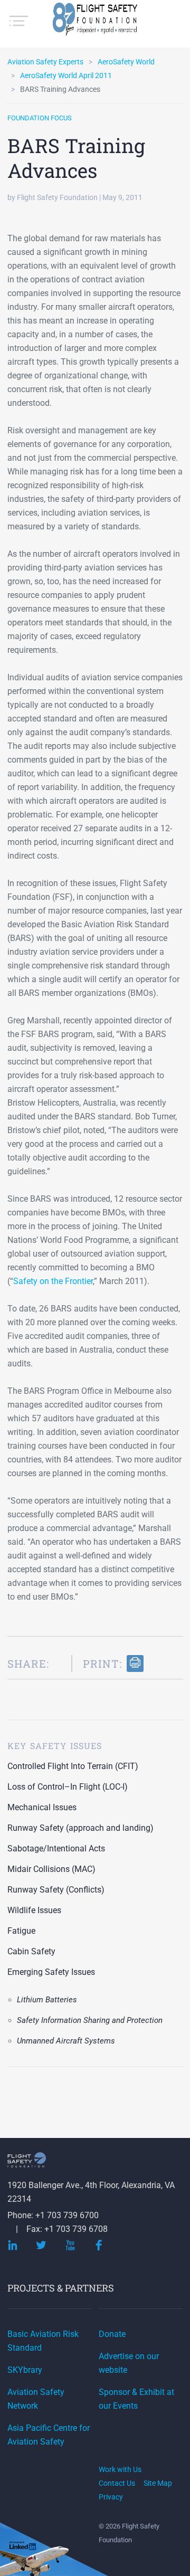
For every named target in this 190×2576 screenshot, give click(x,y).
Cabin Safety (31, 1951)
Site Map (158, 2483)
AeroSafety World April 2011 (66, 75)
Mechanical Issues (42, 1807)
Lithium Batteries (47, 2000)
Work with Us (120, 2469)
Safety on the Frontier (53, 1281)
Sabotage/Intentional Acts (56, 1848)
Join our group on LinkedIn (23, 2547)
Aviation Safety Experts (45, 62)
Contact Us (117, 2483)
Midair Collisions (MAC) (51, 1869)
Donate (112, 2334)
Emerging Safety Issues (51, 1972)
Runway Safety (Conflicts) (56, 1890)
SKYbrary (25, 2370)
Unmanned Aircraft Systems (66, 2041)
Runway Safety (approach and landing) (80, 1828)
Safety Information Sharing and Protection (90, 2020)
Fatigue (21, 1931)
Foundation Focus (40, 118)
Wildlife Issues (34, 1910)
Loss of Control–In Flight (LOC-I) (68, 1787)
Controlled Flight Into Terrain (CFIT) (73, 1766)
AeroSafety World (126, 62)
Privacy (111, 2497)
